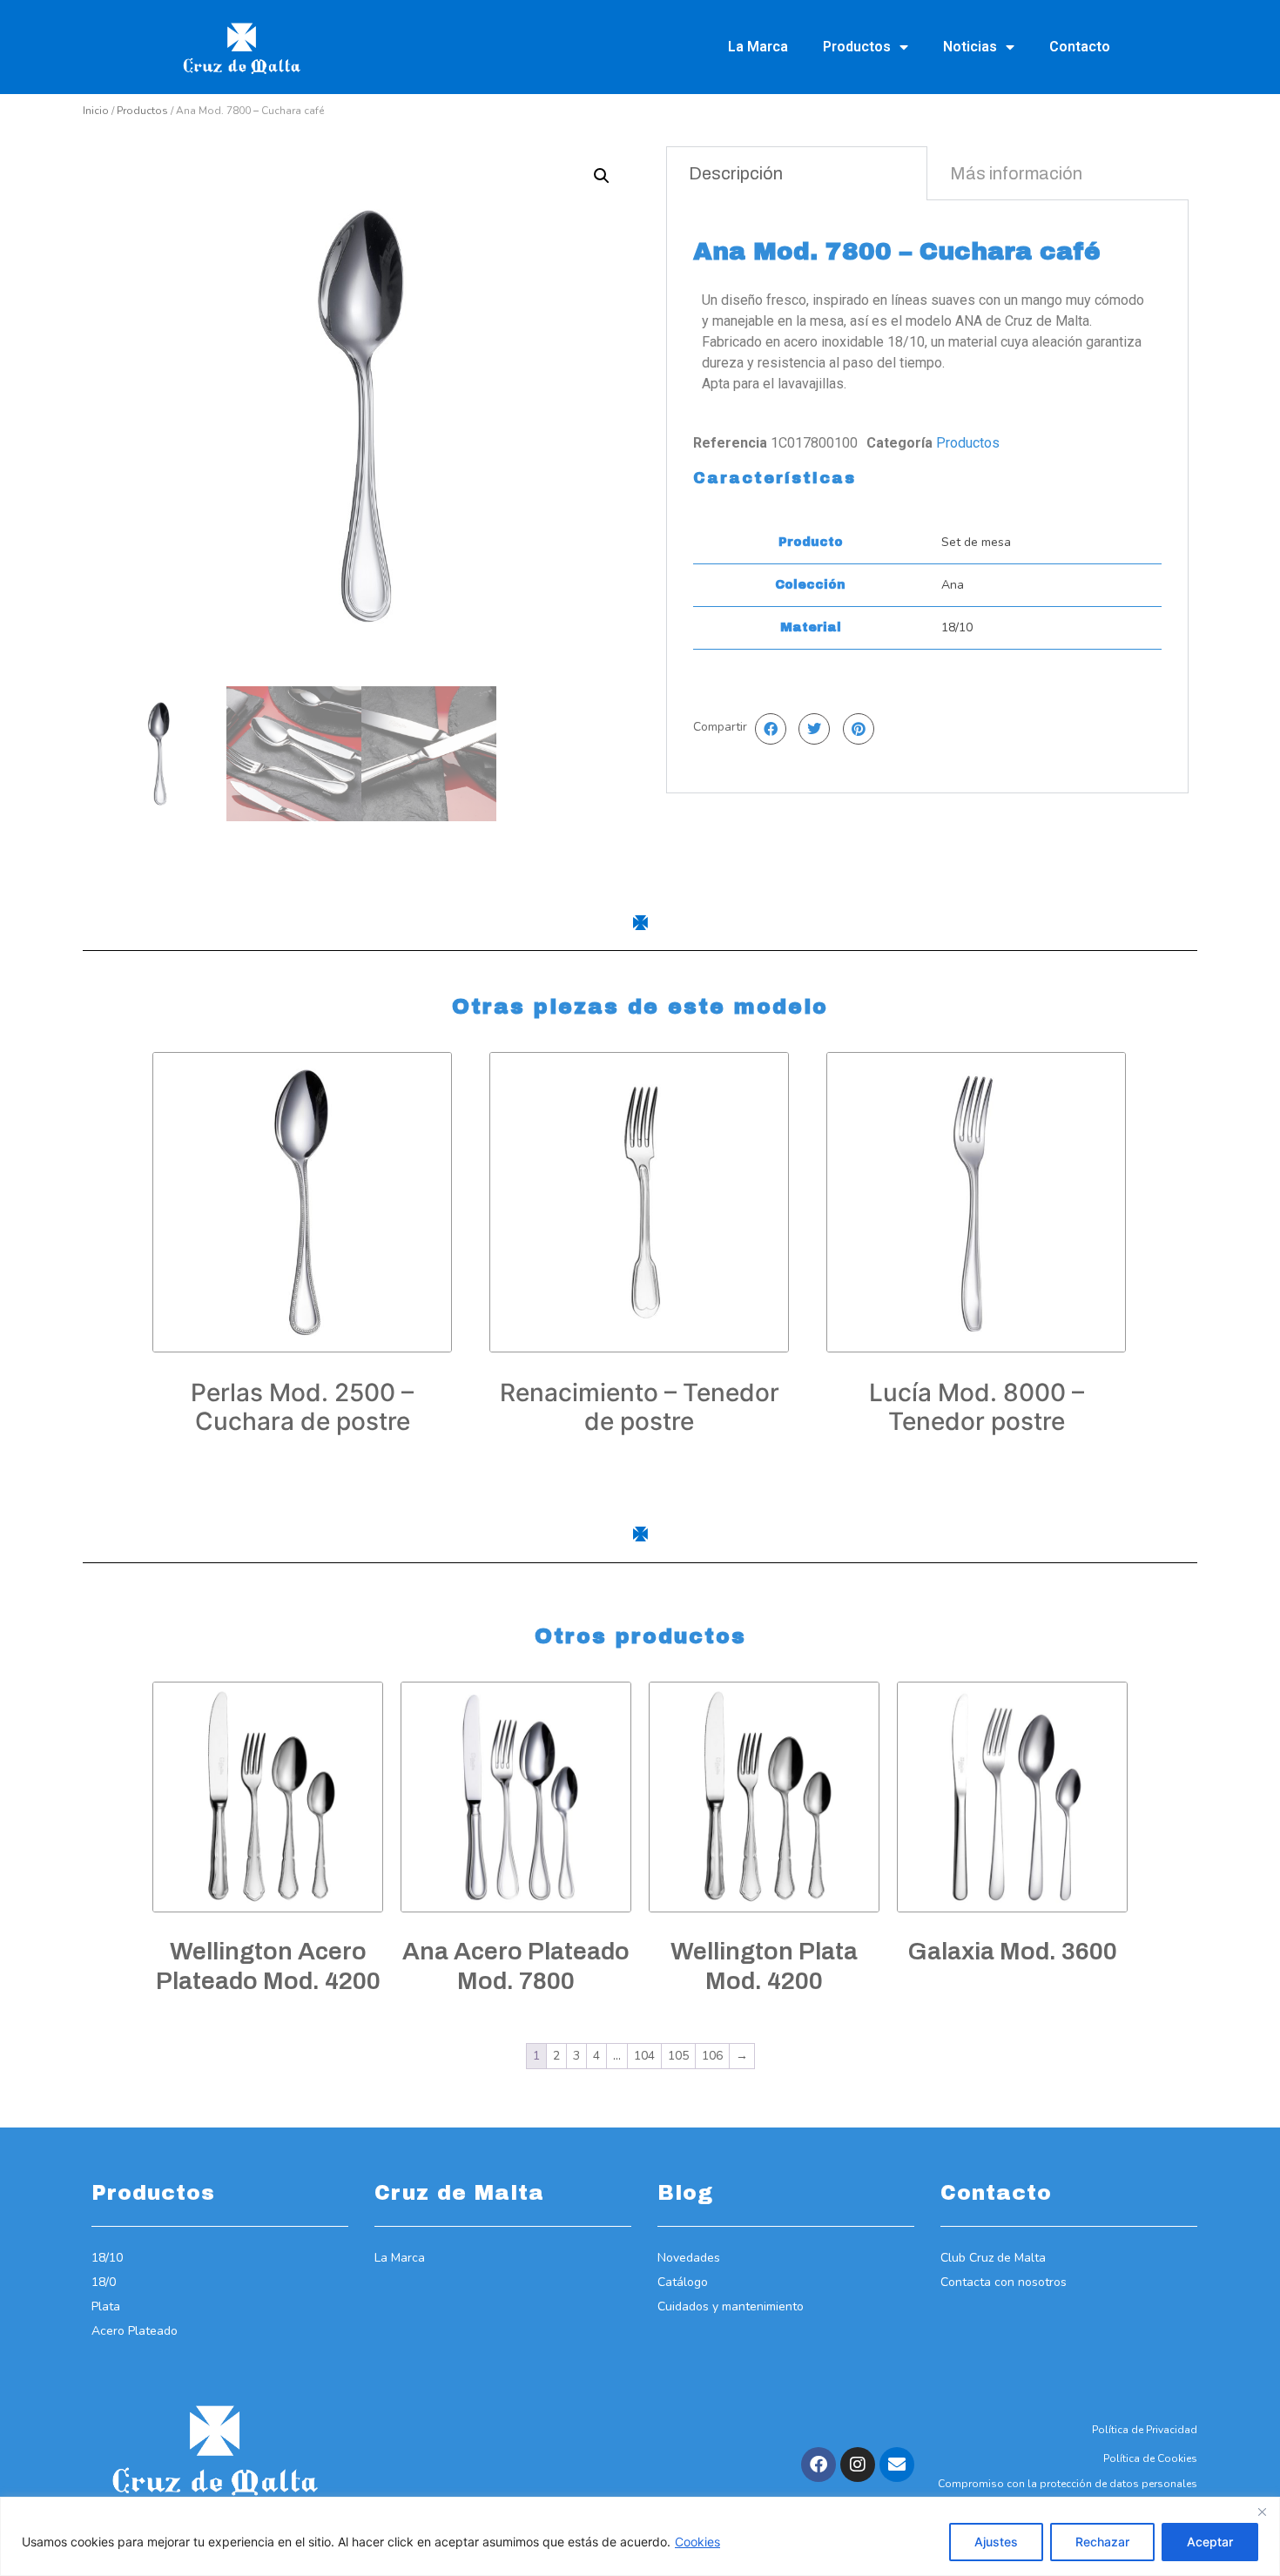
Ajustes (996, 2542)
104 (644, 2056)
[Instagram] (858, 2465)
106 (712, 2056)
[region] (640, 2536)
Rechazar (1102, 2542)
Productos (857, 47)
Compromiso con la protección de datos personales (1068, 2484)
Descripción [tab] (736, 173)
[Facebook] (819, 2465)
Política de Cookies (1150, 2458)
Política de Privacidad (1145, 2430)
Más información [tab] (1016, 173)
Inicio (96, 111)
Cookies (697, 2542)
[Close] (1262, 2512)
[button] (602, 176)
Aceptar (1210, 2542)
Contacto (1080, 47)
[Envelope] (897, 2465)
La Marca (758, 47)
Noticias (970, 47)
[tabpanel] (927, 496)
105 (678, 2056)
